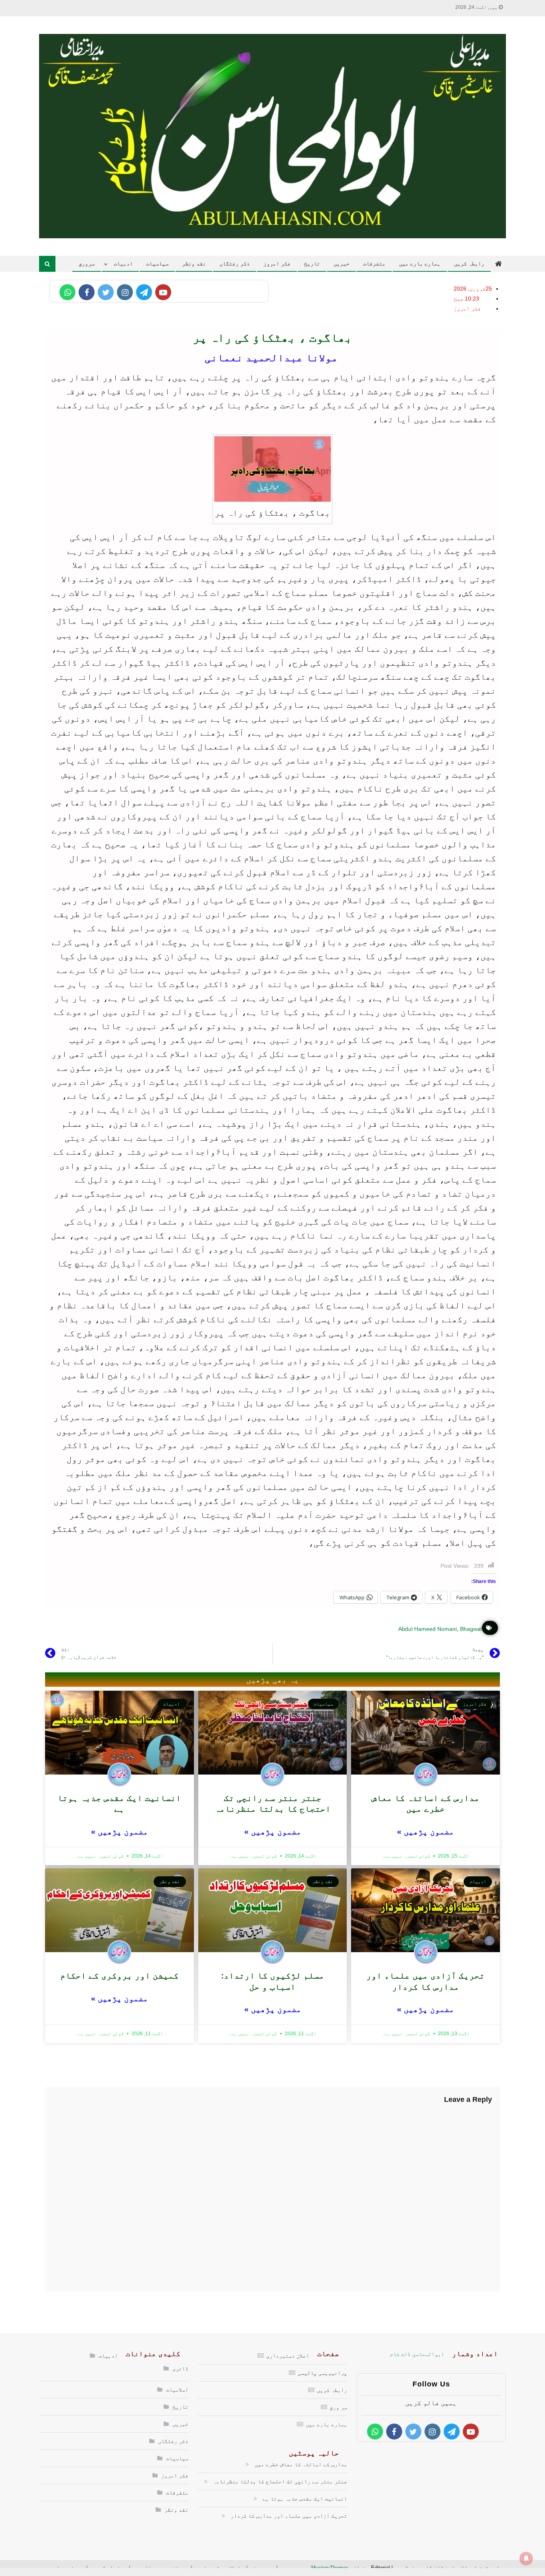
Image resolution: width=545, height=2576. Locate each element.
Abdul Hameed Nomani (428, 1629)
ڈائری (180, 2368)
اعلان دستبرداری (288, 2356)
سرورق (87, 263)
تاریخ (312, 263)
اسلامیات (177, 2390)
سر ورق (338, 2407)
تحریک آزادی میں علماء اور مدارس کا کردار (289, 2516)
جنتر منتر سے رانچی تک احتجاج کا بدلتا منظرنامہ (280, 2481)
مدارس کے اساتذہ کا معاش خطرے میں (301, 2464)
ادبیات (123, 263)
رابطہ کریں (469, 263)
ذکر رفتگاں (235, 263)
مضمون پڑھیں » (426, 1832)
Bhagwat (471, 1629)
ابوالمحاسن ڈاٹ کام (417, 2354)
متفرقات (374, 263)
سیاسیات (157, 263)
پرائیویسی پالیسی (322, 2373)
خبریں (342, 263)
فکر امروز (277, 263)
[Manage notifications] (526, 2558)
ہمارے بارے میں (420, 263)
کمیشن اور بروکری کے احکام (119, 1976)
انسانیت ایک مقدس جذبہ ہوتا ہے (305, 2499)
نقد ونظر (194, 263)
